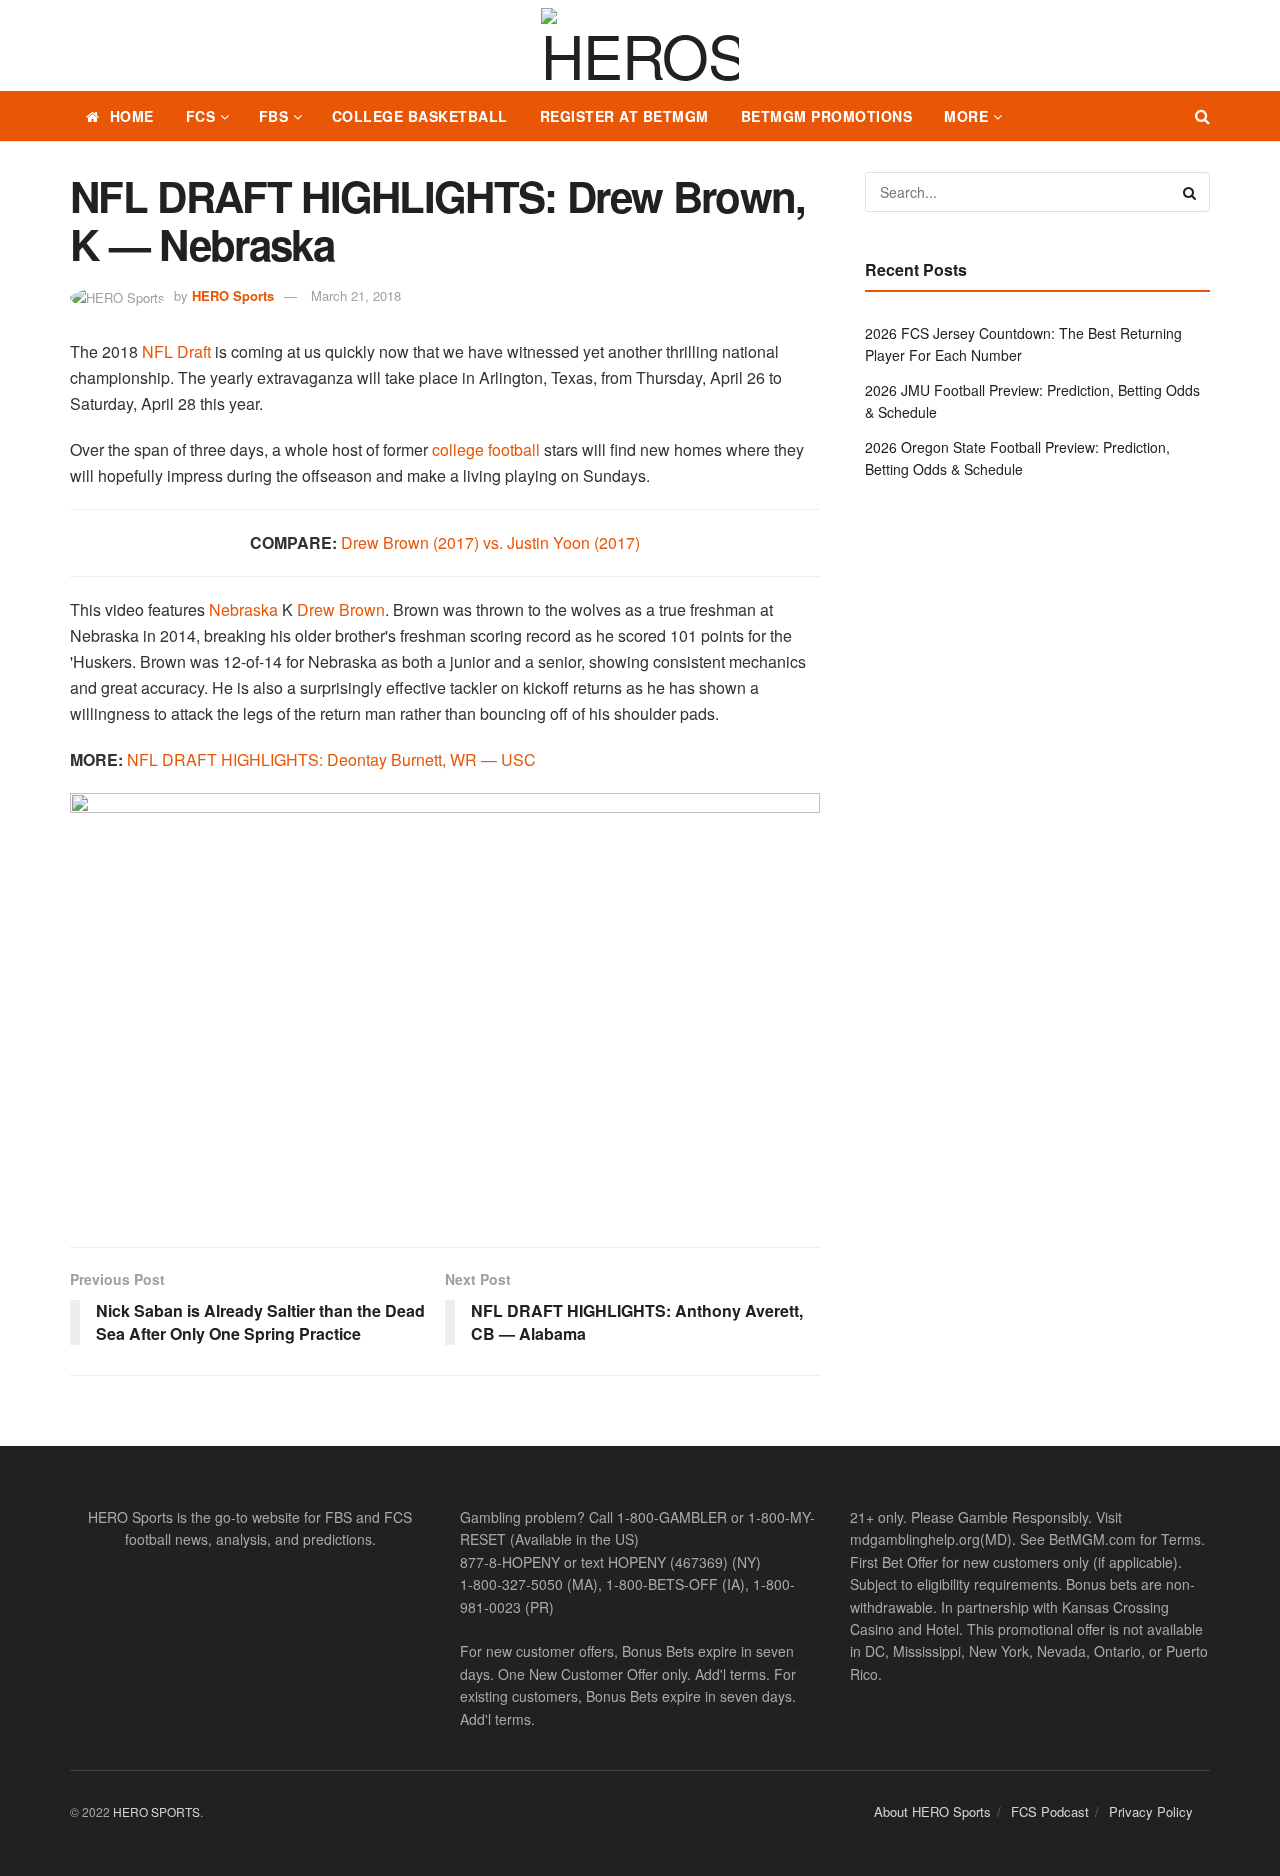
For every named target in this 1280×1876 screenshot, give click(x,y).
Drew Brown (341, 609)
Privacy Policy (1151, 1811)
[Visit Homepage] (640, 46)
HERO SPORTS (156, 1811)
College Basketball (420, 116)
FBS (274, 116)
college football (486, 449)
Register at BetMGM (624, 116)
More (966, 116)
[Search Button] (1202, 116)
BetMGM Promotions (827, 116)
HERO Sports (233, 295)
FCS (201, 116)
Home (132, 116)
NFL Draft (176, 351)
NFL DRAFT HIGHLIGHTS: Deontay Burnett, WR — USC (331, 759)
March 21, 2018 (356, 295)
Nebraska (243, 609)
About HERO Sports (932, 1811)
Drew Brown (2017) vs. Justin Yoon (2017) (490, 542)
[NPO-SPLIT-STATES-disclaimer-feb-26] (445, 1002)
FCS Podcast (1050, 1811)
